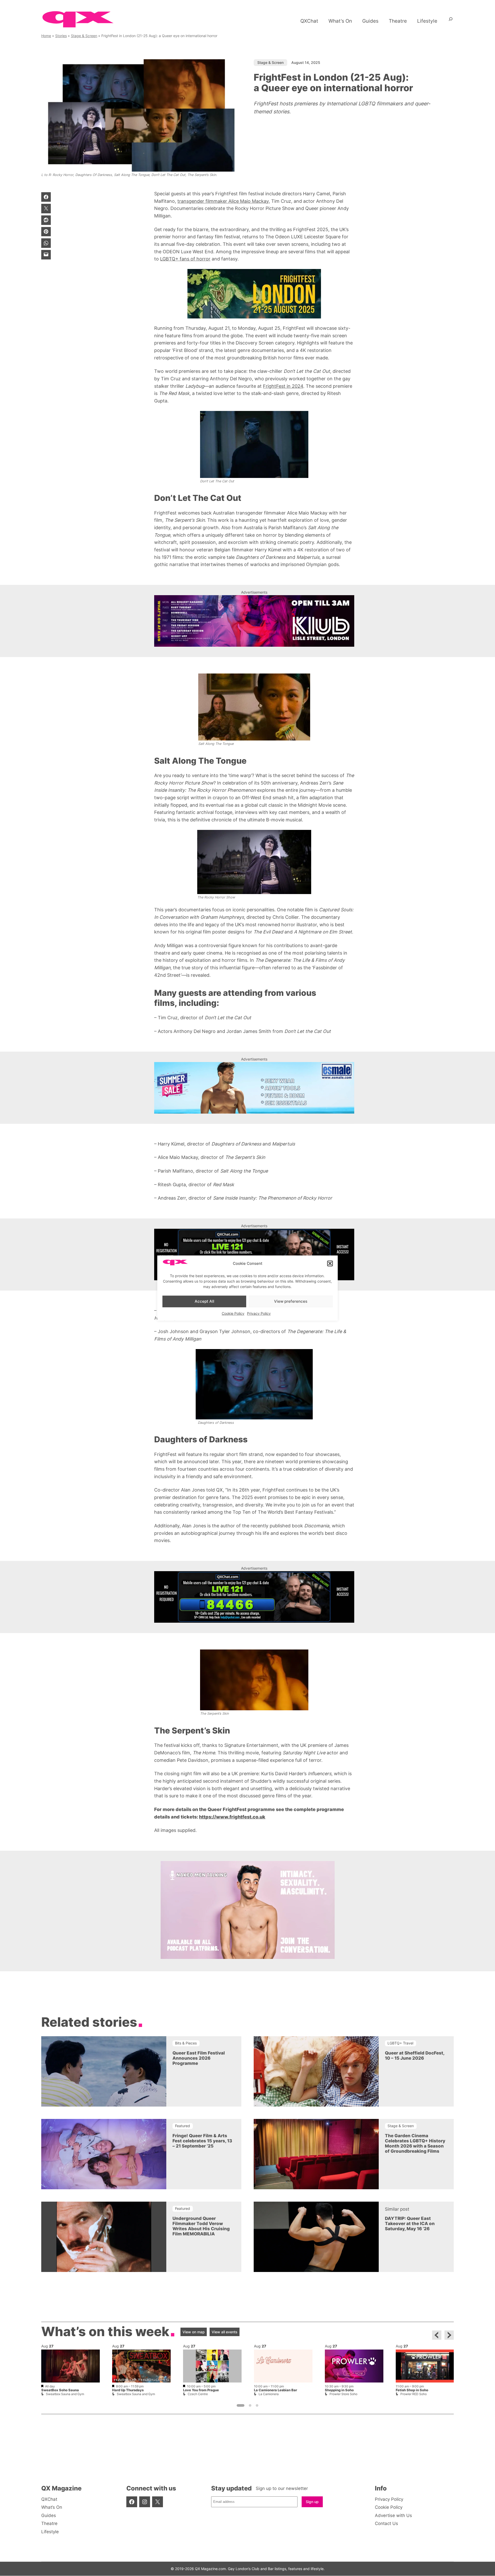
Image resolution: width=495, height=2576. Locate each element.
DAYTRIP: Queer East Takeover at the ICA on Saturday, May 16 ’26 (410, 2224)
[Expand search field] (451, 21)
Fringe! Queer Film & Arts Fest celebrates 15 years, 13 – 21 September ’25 (202, 2141)
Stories (61, 36)
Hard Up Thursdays (128, 2390)
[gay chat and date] (254, 1255)
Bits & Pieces (186, 2043)
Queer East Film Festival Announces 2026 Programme (199, 2058)
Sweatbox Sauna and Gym (65, 2394)
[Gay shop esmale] (254, 1088)
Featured (183, 2126)
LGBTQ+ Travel (400, 2043)
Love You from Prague (201, 2390)
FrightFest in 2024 (283, 386)
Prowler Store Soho (343, 2394)
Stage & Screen (84, 36)
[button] (330, 1264)
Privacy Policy (259, 1313)
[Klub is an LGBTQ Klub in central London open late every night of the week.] (254, 621)
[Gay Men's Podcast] (248, 1957)
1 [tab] (241, 2406)
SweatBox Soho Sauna (60, 2390)
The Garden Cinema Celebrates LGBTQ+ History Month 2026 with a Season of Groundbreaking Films (415, 2143)
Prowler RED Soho (414, 2394)
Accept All (204, 1301)
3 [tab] (257, 2406)
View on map (194, 2332)
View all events (225, 2332)
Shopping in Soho (339, 2390)
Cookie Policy (233, 1313)
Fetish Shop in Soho (412, 2390)
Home (46, 36)
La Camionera (269, 2394)
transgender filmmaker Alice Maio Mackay (223, 201)
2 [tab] (250, 2406)
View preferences (291, 1301)
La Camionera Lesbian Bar (275, 2390)
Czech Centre (198, 2394)
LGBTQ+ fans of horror (185, 259)
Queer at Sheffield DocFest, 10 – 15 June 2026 (415, 2056)
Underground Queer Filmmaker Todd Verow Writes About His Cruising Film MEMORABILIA (201, 2226)
